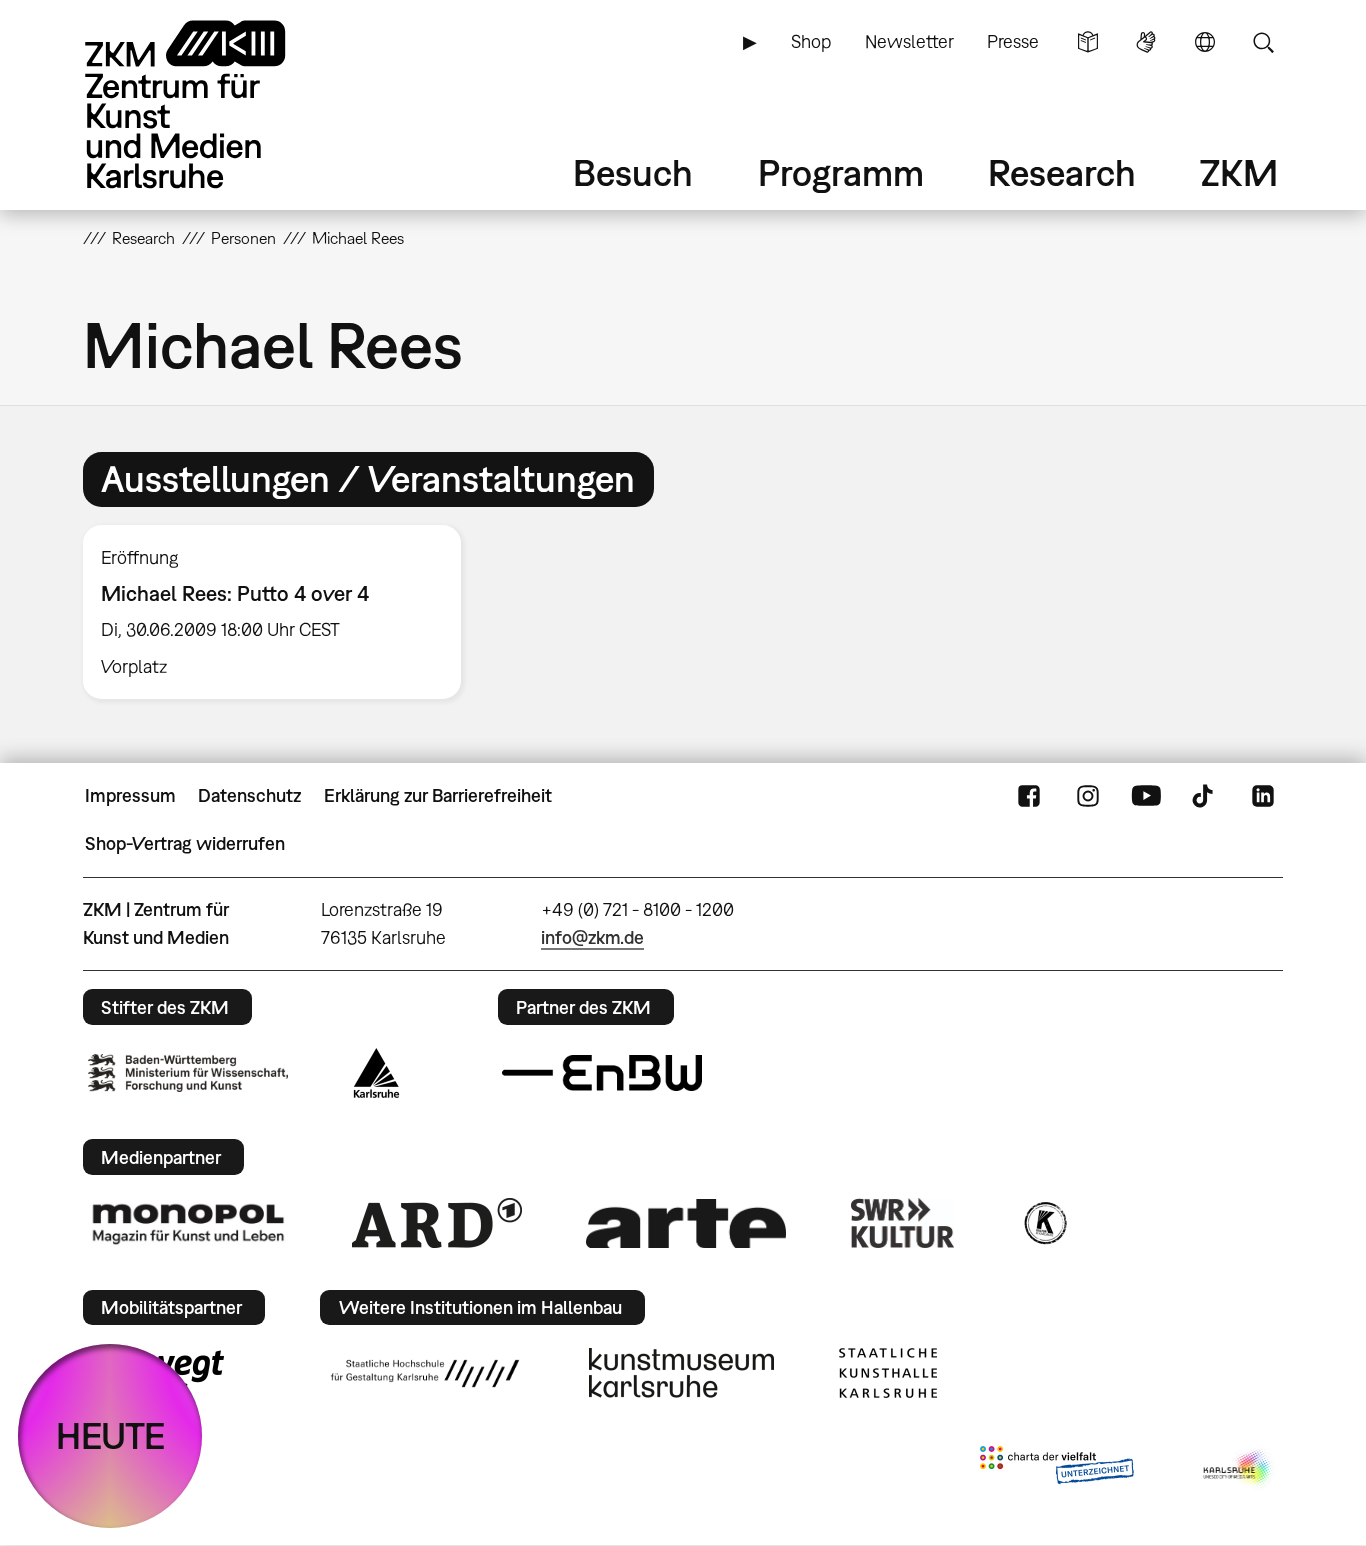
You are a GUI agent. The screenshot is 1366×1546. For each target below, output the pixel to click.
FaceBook (1029, 796)
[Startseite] (213, 104)
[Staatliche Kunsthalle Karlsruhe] (888, 1373)
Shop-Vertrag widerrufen (185, 843)
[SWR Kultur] (903, 1223)
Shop (811, 41)
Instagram (1088, 796)
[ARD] (437, 1223)
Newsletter (909, 41)
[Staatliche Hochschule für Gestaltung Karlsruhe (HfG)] (425, 1373)
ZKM (1239, 172)
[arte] (686, 1223)
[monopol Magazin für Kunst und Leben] (188, 1223)
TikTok (1205, 796)
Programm (841, 172)
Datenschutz (249, 795)
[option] (281, 612)
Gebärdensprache (1146, 42)
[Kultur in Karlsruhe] (1044, 1223)
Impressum (130, 795)
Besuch (633, 172)
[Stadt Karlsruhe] (376, 1073)
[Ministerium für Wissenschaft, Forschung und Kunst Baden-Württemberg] (188, 1072)
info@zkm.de (592, 937)
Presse (1013, 41)
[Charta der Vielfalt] (1056, 1469)
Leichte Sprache (1088, 42)
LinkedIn (1263, 796)
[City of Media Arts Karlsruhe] (1239, 1469)
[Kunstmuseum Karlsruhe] (681, 1373)
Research (1062, 172)
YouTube (1146, 796)
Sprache (1205, 42)
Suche (1263, 42)
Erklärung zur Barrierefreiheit (438, 795)
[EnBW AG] (602, 1073)
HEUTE (110, 1435)
